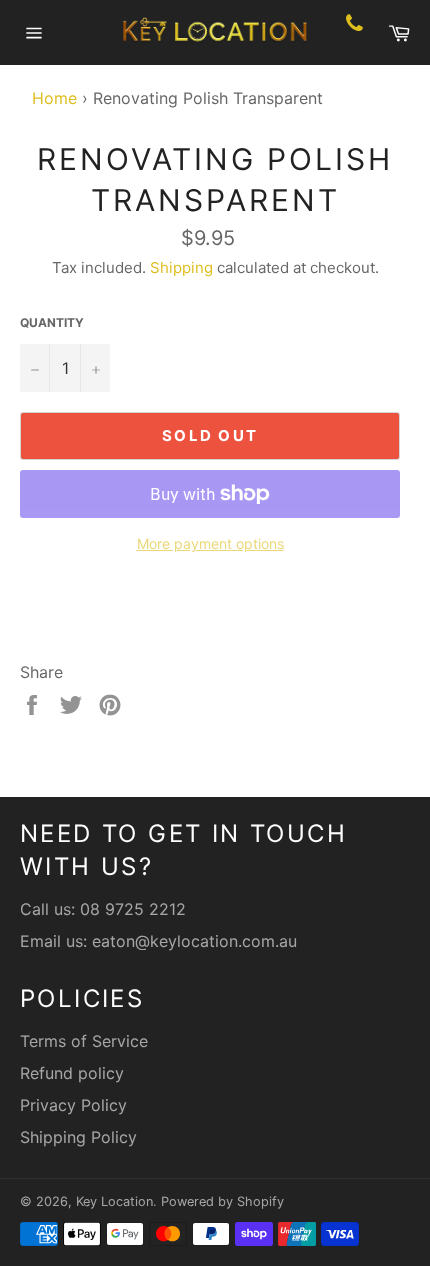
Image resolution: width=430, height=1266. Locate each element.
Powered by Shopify (222, 1201)
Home (49, 98)
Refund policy (72, 1073)
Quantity (52, 322)
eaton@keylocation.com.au (194, 941)
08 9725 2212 (133, 909)
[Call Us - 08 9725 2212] (354, 33)
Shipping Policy (78, 1137)
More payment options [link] (210, 543)
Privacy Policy (73, 1105)
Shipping (181, 267)
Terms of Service (84, 1041)
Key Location (114, 1201)
